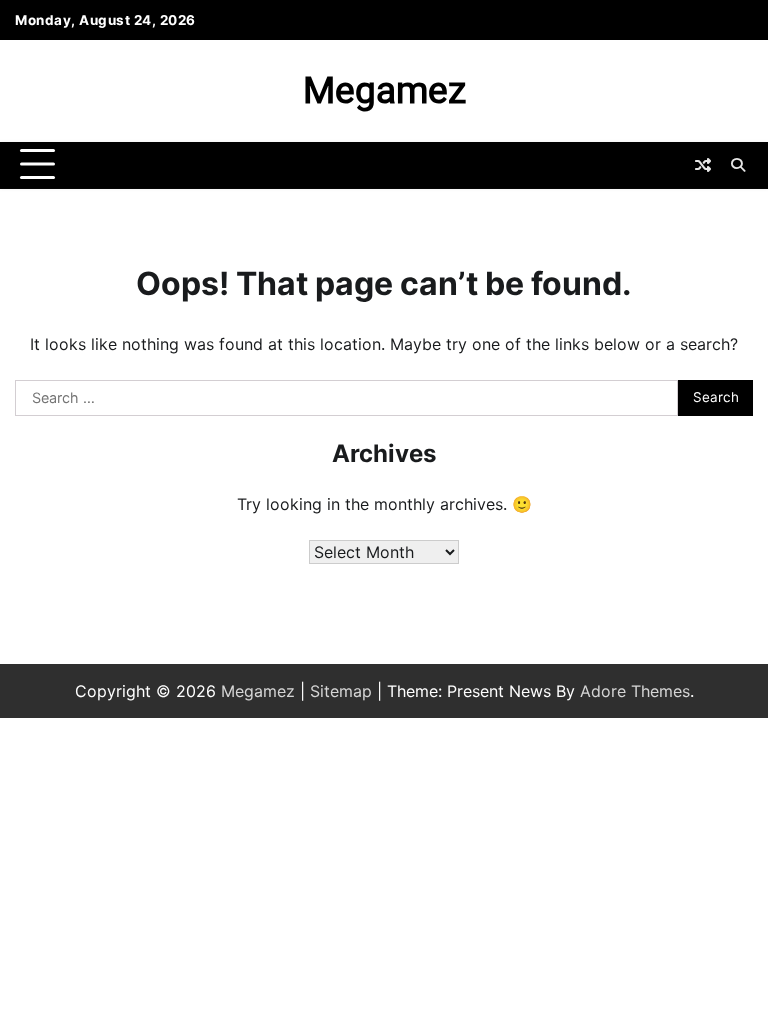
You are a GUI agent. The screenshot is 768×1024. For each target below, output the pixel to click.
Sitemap (341, 691)
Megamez (384, 90)
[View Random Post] (703, 165)
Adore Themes (635, 691)
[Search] (738, 165)
